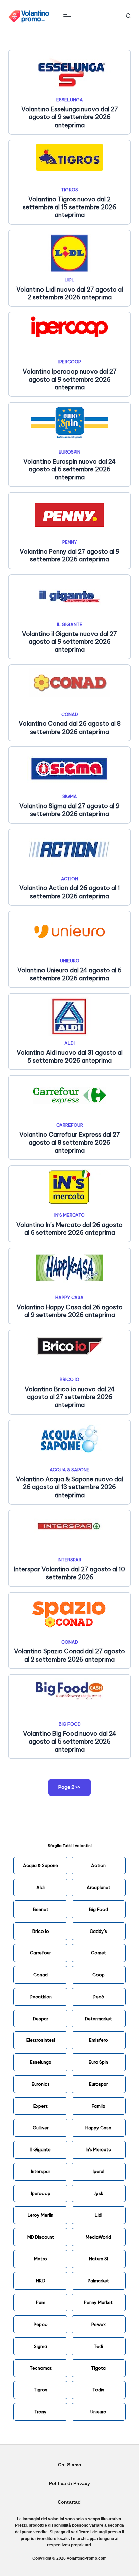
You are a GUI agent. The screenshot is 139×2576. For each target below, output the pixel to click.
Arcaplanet (99, 1887)
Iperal (99, 2171)
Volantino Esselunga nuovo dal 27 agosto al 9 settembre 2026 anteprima (70, 117)
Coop (99, 1975)
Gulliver (41, 2128)
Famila (99, 2106)
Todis (98, 2390)
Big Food (70, 1724)
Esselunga (70, 100)
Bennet (41, 1909)
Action (69, 879)
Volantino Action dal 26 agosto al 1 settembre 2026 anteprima (70, 892)
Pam (41, 2302)
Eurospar (99, 2084)
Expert (40, 2106)
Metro (40, 2259)
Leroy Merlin (40, 2215)
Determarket (99, 2019)
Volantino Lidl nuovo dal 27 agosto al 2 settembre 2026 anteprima (70, 293)
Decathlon (41, 1997)
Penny (70, 542)
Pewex (99, 2324)
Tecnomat (41, 2368)
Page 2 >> (69, 1787)
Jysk (99, 2193)
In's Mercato (99, 2149)
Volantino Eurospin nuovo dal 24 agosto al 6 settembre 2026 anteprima (69, 469)
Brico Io (41, 1931)
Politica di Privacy (69, 2483)
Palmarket (98, 2281)
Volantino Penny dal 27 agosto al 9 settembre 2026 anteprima (70, 555)
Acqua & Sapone (69, 1470)
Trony (40, 2412)
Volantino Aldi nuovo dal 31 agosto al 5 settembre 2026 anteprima (70, 1057)
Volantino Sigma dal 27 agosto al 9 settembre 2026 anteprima (69, 810)
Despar (41, 2019)
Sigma (70, 796)
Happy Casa (69, 1297)
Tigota (98, 2368)
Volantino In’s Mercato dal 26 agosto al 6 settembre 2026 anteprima (69, 1229)
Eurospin (69, 452)
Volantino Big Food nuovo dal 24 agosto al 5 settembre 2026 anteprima (70, 1742)
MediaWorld (98, 2237)
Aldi (69, 1043)
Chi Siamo (70, 2465)
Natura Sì (99, 2259)
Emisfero (99, 2040)
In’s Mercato (69, 1215)
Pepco (41, 2324)
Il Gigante (70, 624)
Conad (70, 714)
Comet (99, 1953)
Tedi (98, 2346)
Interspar (69, 1560)
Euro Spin (98, 2062)
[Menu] (67, 16)
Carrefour (70, 1125)
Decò (99, 1997)
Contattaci (70, 2502)
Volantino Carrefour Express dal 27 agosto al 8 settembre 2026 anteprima (70, 1143)
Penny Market (98, 2302)
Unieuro (70, 961)
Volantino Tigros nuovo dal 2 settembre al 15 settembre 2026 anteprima (69, 207)
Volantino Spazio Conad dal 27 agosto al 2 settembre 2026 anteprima (69, 1655)
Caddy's (98, 1931)
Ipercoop (70, 362)
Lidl (69, 280)
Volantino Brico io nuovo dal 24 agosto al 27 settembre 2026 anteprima (70, 1397)
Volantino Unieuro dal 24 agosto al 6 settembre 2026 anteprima (69, 974)
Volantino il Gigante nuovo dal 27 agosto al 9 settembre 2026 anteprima (69, 642)
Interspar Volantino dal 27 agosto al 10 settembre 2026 (69, 1573)
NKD (41, 2281)
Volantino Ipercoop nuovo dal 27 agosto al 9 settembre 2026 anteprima (70, 379)
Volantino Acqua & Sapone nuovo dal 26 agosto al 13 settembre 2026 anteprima (69, 1487)
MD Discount (41, 2237)
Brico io (69, 1379)
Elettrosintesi (41, 2040)
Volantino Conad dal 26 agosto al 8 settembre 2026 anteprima (70, 728)
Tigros (69, 190)
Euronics (41, 2084)
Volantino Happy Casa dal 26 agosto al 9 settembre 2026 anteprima (70, 1311)
